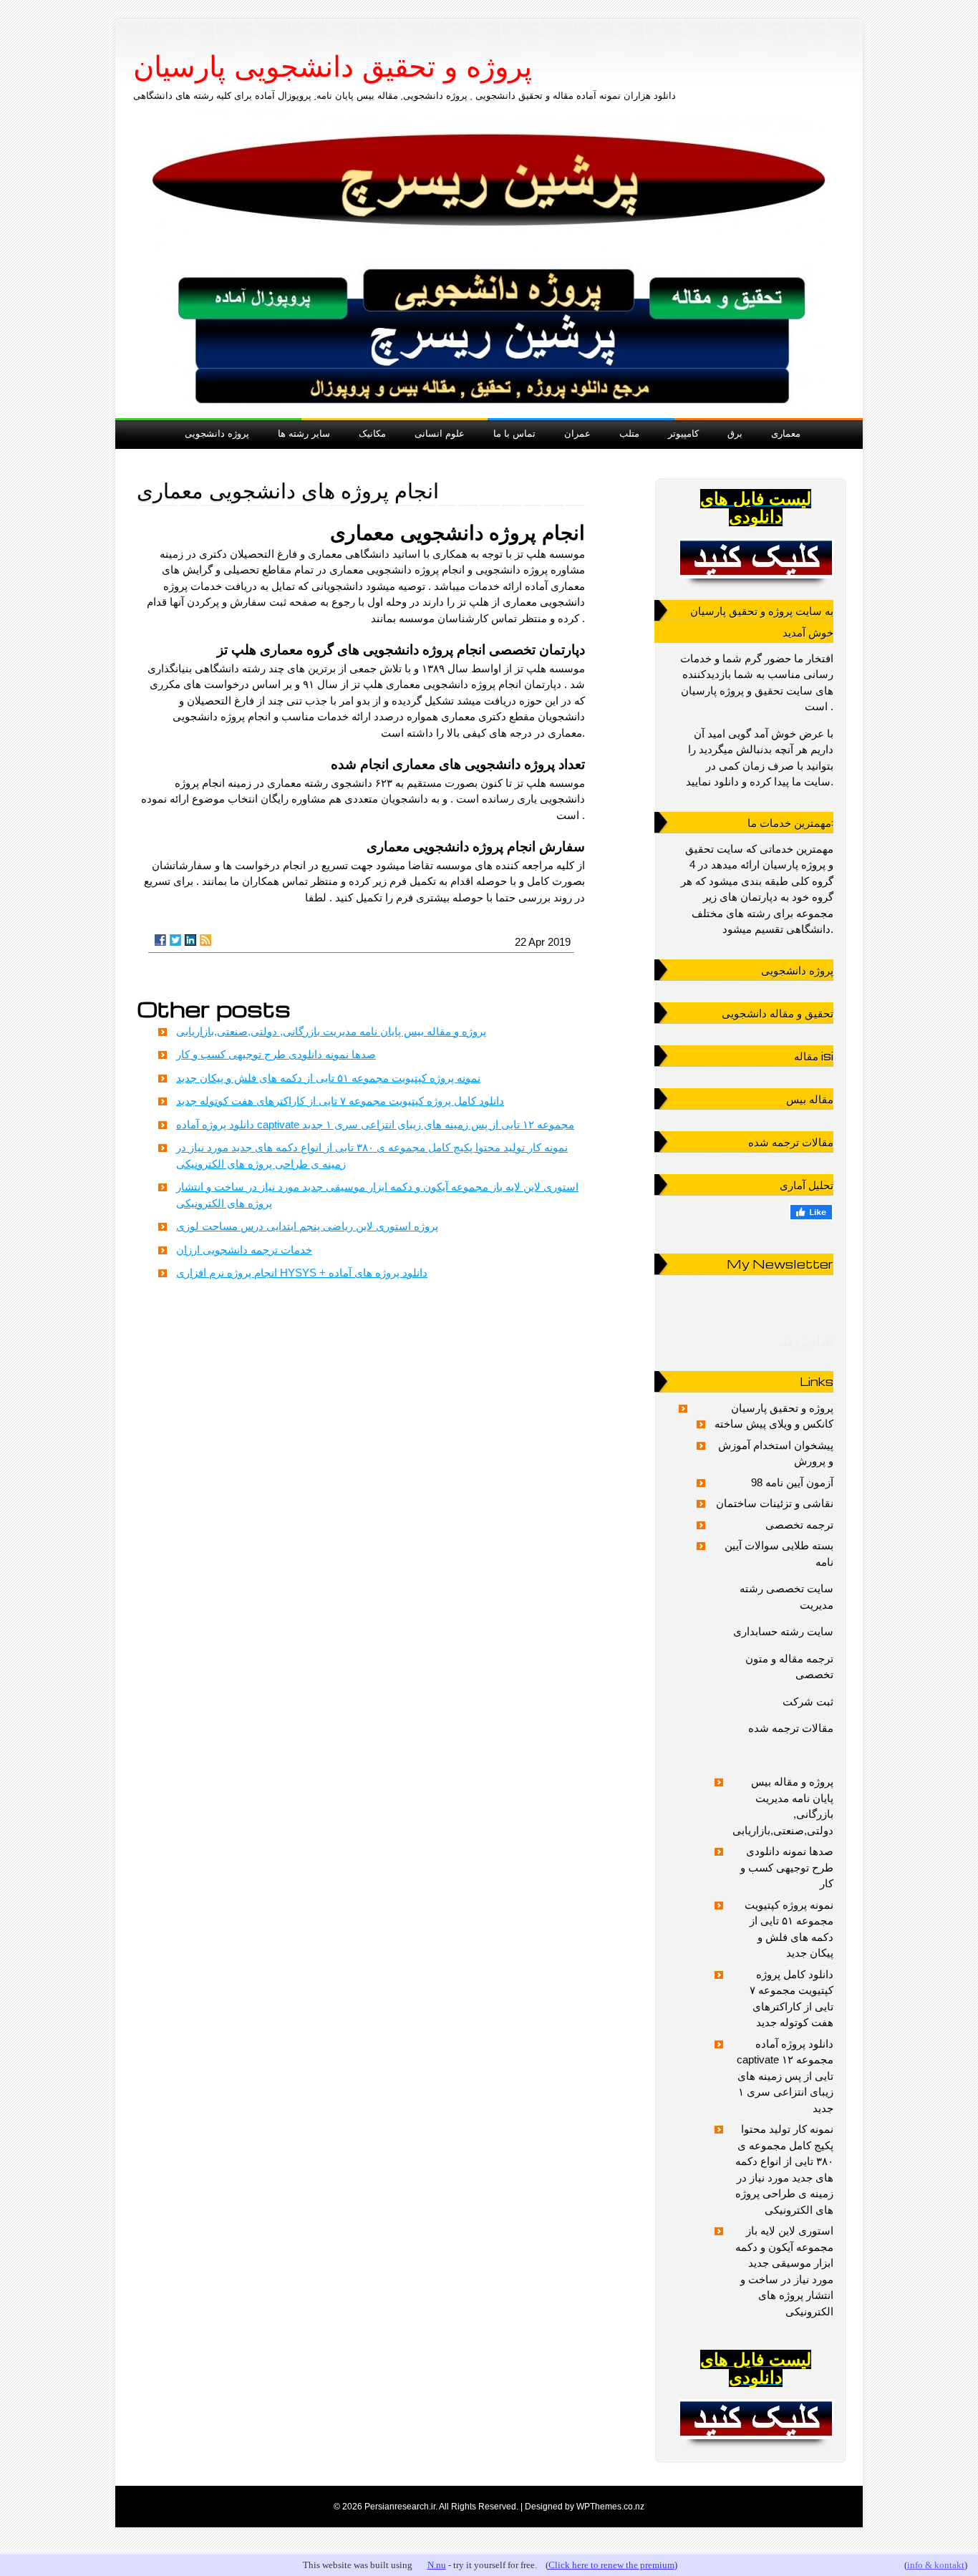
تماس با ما (514, 433)
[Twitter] (175, 940)
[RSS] (205, 940)
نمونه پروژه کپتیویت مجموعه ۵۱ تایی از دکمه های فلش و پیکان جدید (328, 1078)
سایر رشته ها (304, 433)
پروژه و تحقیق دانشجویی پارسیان (333, 67)
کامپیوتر (683, 433)
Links (817, 1381)
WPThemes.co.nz (610, 2507)
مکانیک (372, 433)
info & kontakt (936, 2565)
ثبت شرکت (808, 1701)
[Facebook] (160, 940)
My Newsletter (780, 1264)
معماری (786, 433)
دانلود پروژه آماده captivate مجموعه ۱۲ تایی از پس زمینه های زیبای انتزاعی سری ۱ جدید (375, 1124)
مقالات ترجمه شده (791, 1728)
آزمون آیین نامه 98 (792, 1482)
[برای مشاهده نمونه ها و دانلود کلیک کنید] (756, 558)
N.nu (437, 2565)
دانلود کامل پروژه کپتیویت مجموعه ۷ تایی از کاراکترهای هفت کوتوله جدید (340, 1101)
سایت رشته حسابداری (783, 1631)
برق (735, 433)
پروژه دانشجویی (217, 433)
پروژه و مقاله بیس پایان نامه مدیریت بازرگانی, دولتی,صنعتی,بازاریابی (331, 1031)
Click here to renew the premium (611, 2565)
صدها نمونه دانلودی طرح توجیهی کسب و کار (276, 1054)
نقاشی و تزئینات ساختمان (775, 1503)
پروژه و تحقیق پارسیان (782, 1408)
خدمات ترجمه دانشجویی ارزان (244, 1250)
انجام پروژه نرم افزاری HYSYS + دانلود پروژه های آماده (302, 1273)
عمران (577, 433)
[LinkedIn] (190, 940)
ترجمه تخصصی (799, 1525)
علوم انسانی (440, 433)
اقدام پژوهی (806, 1341)
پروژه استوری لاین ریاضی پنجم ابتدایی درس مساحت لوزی (307, 1226)
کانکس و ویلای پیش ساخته (774, 1424)
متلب (629, 433)
